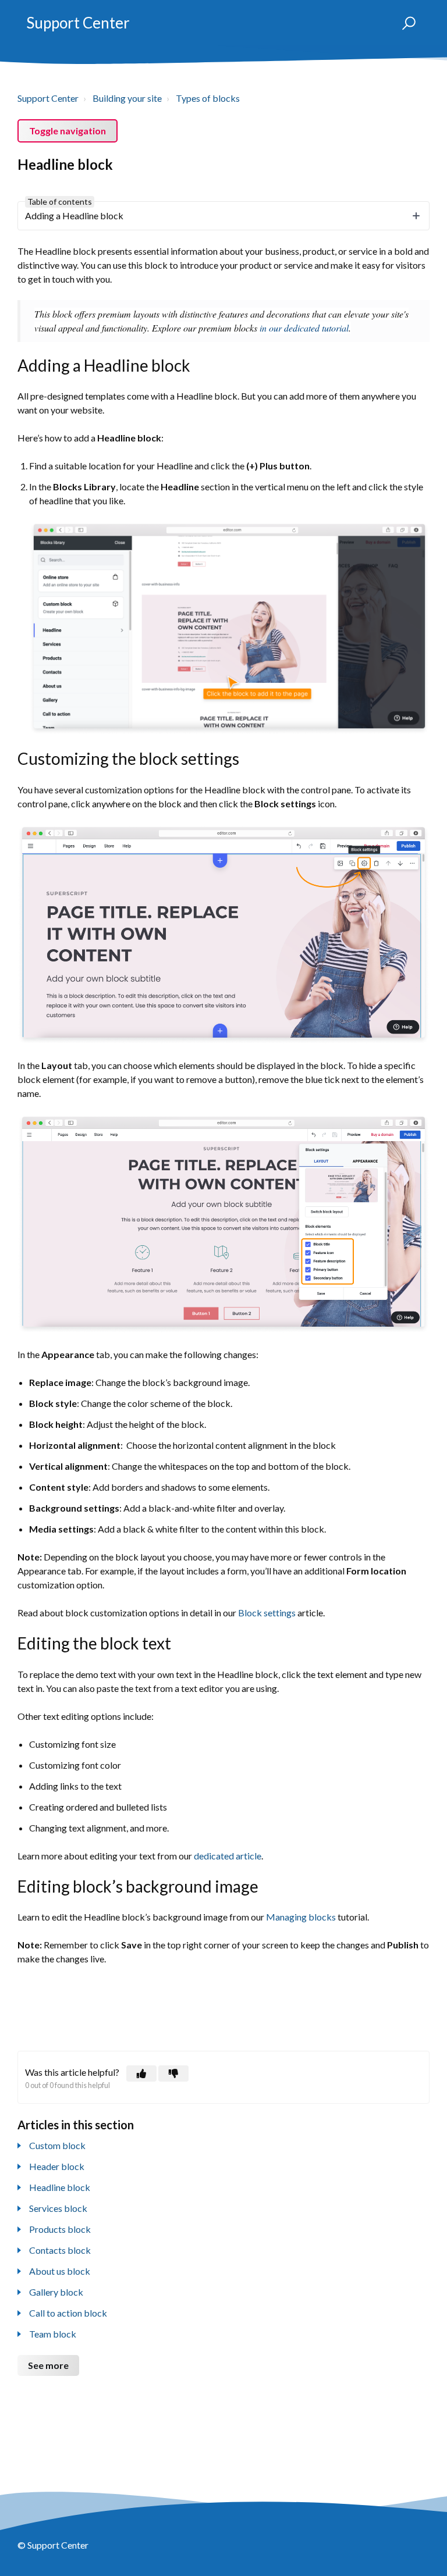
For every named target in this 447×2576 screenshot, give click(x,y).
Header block (57, 2166)
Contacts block (60, 2250)
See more (48, 2365)
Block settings (267, 1613)
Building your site (127, 98)
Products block (60, 2229)
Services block (58, 2208)
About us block (60, 2271)
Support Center (78, 23)
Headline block (60, 2187)
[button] (404, 23)
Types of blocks (208, 98)
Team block (53, 2334)
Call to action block (68, 2313)
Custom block (57, 2145)
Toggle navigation (68, 131)
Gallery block (56, 2292)
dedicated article (228, 1856)
